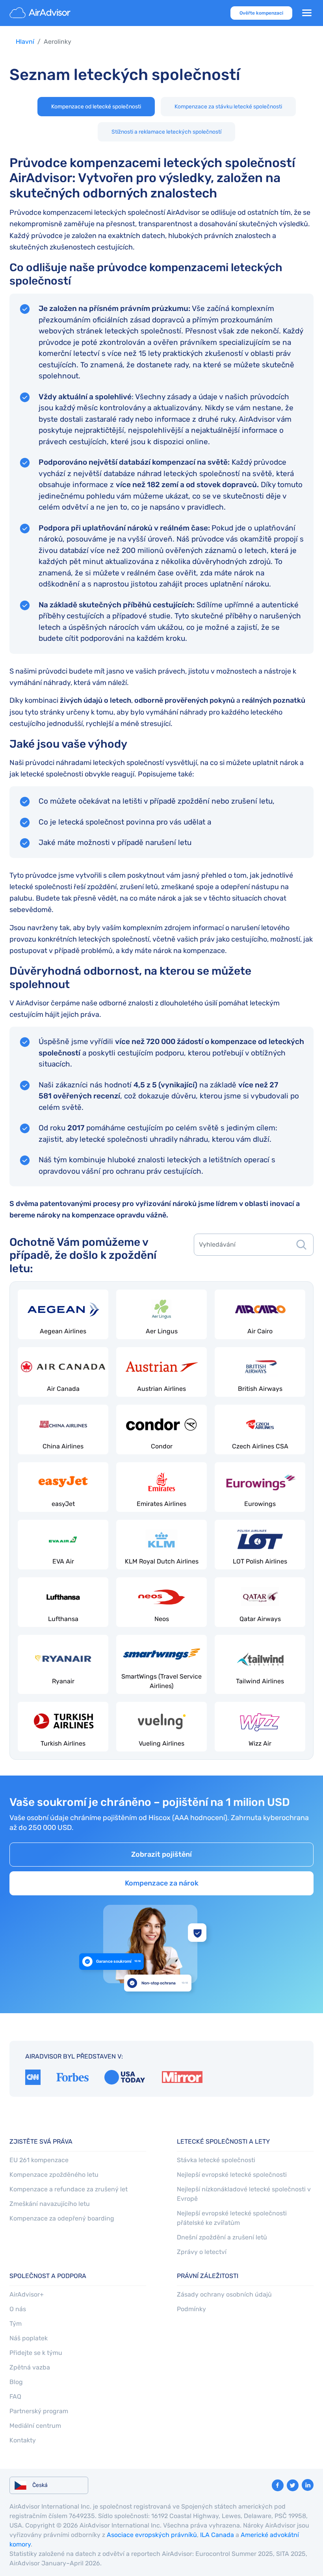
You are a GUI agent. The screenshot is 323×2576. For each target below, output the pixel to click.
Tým (16, 2324)
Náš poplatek (29, 2338)
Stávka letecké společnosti (216, 2160)
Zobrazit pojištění (161, 1854)
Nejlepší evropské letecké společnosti (232, 2175)
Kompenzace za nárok (162, 1883)
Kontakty (23, 2440)
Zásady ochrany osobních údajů (224, 2294)
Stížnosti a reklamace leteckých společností (166, 132)
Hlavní (25, 42)
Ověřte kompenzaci (261, 13)
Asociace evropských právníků (152, 2535)
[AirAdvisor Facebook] (278, 2485)
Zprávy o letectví (202, 2252)
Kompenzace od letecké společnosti (96, 107)
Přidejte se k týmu (36, 2353)
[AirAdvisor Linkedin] (308, 2485)
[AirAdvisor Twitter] (293, 2485)
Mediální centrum (35, 2426)
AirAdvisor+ (27, 2294)
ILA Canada (217, 2535)
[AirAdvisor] (41, 13)
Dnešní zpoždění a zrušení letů (222, 2237)
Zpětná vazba (30, 2367)
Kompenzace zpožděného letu (54, 2175)
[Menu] (307, 13)
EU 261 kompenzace (39, 2160)
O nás (18, 2309)
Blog (16, 2382)
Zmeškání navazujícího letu (50, 2204)
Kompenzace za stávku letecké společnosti (228, 107)
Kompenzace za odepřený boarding (62, 2218)
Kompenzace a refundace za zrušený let (69, 2189)
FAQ (15, 2396)
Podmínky (191, 2309)
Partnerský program (39, 2411)
